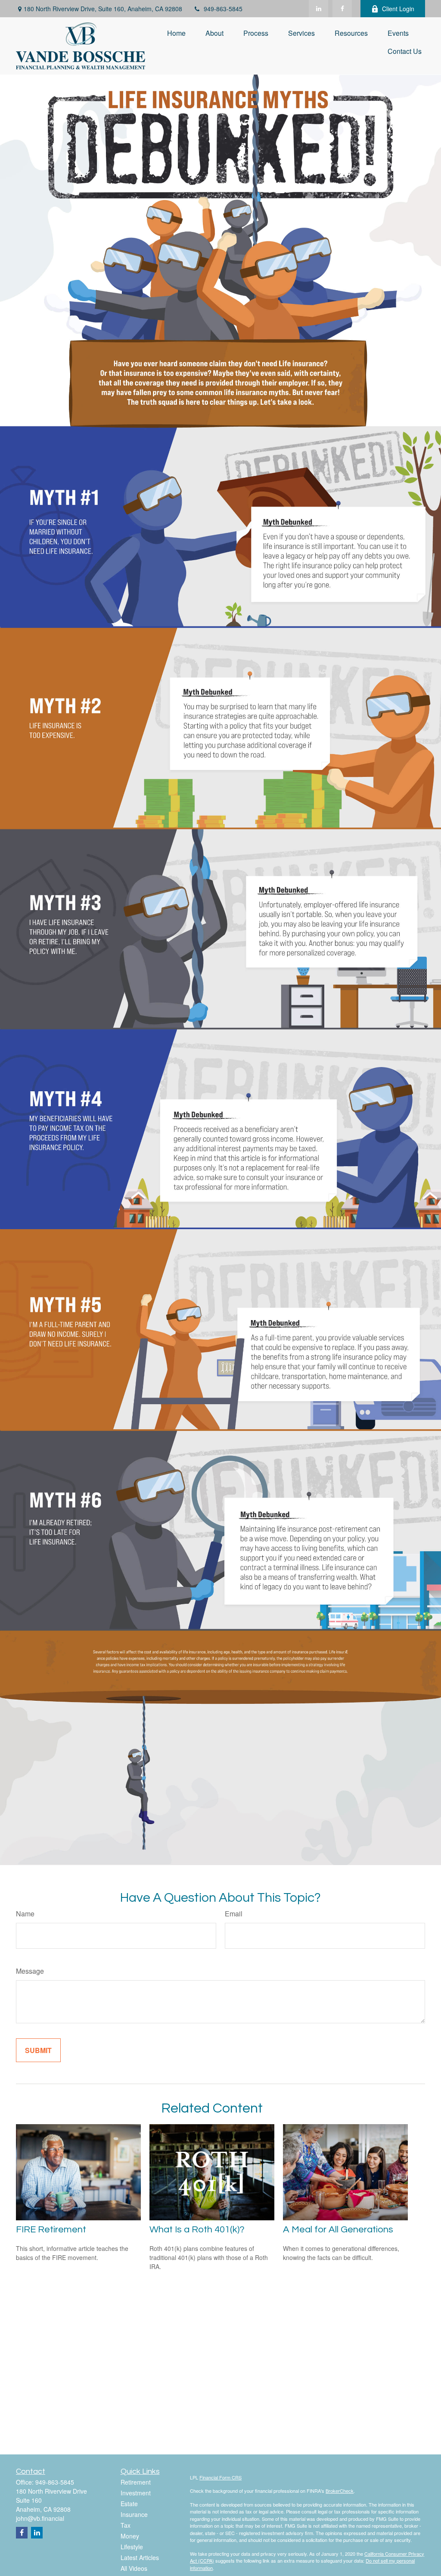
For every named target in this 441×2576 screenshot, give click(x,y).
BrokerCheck (340, 2491)
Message (30, 1971)
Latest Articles (140, 2557)
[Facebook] (342, 9)
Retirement (136, 2482)
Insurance (134, 2514)
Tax (126, 2525)
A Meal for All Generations (338, 2230)
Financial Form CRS (220, 2477)
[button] (176, 33)
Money (130, 2536)
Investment (136, 2493)
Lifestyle (132, 2547)
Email (234, 1914)
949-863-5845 (223, 9)
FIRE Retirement (51, 2230)
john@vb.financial (40, 2518)
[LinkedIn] (318, 9)
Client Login (398, 9)
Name (25, 1914)
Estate (129, 2504)
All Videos (134, 2568)
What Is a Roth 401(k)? (197, 2230)
